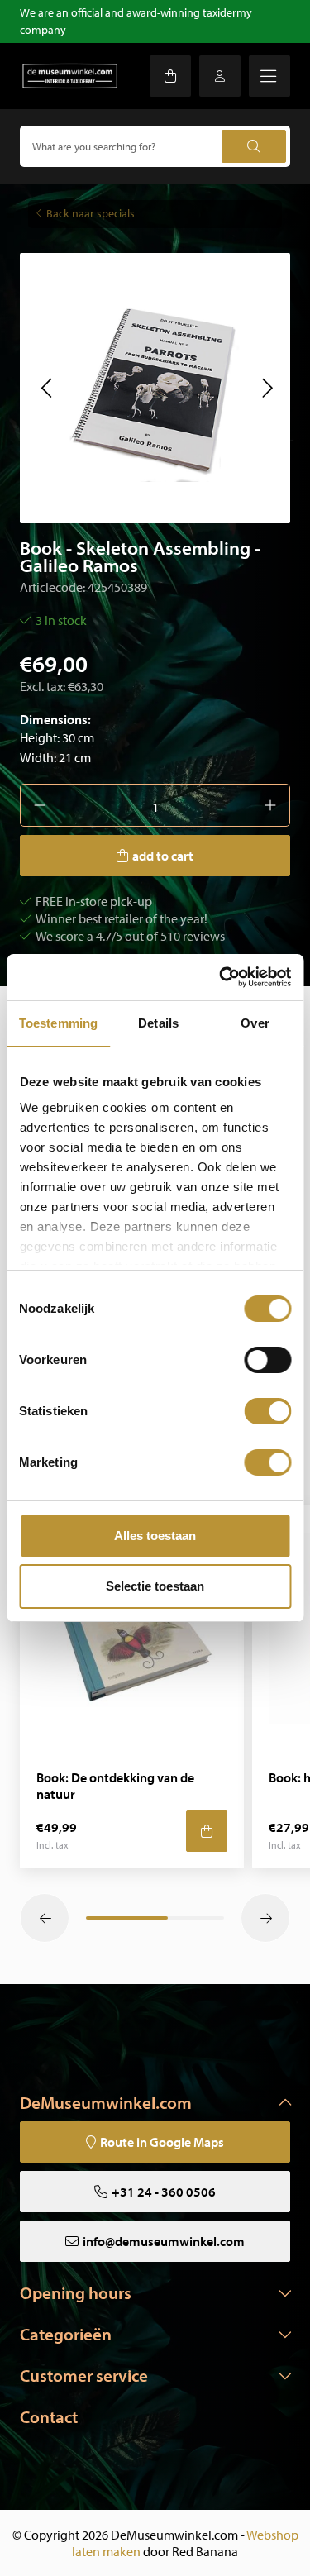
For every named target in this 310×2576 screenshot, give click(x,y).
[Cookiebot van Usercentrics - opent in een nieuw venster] (221, 977)
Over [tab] (255, 1023)
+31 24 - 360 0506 (164, 2192)
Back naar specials (91, 213)
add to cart (163, 856)
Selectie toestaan (155, 1586)
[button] (46, 388)
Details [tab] (158, 1023)
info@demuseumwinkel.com (164, 2241)
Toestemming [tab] (58, 1023)
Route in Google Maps (162, 2142)
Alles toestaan (155, 1536)
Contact (49, 2416)
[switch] (267, 1360)
